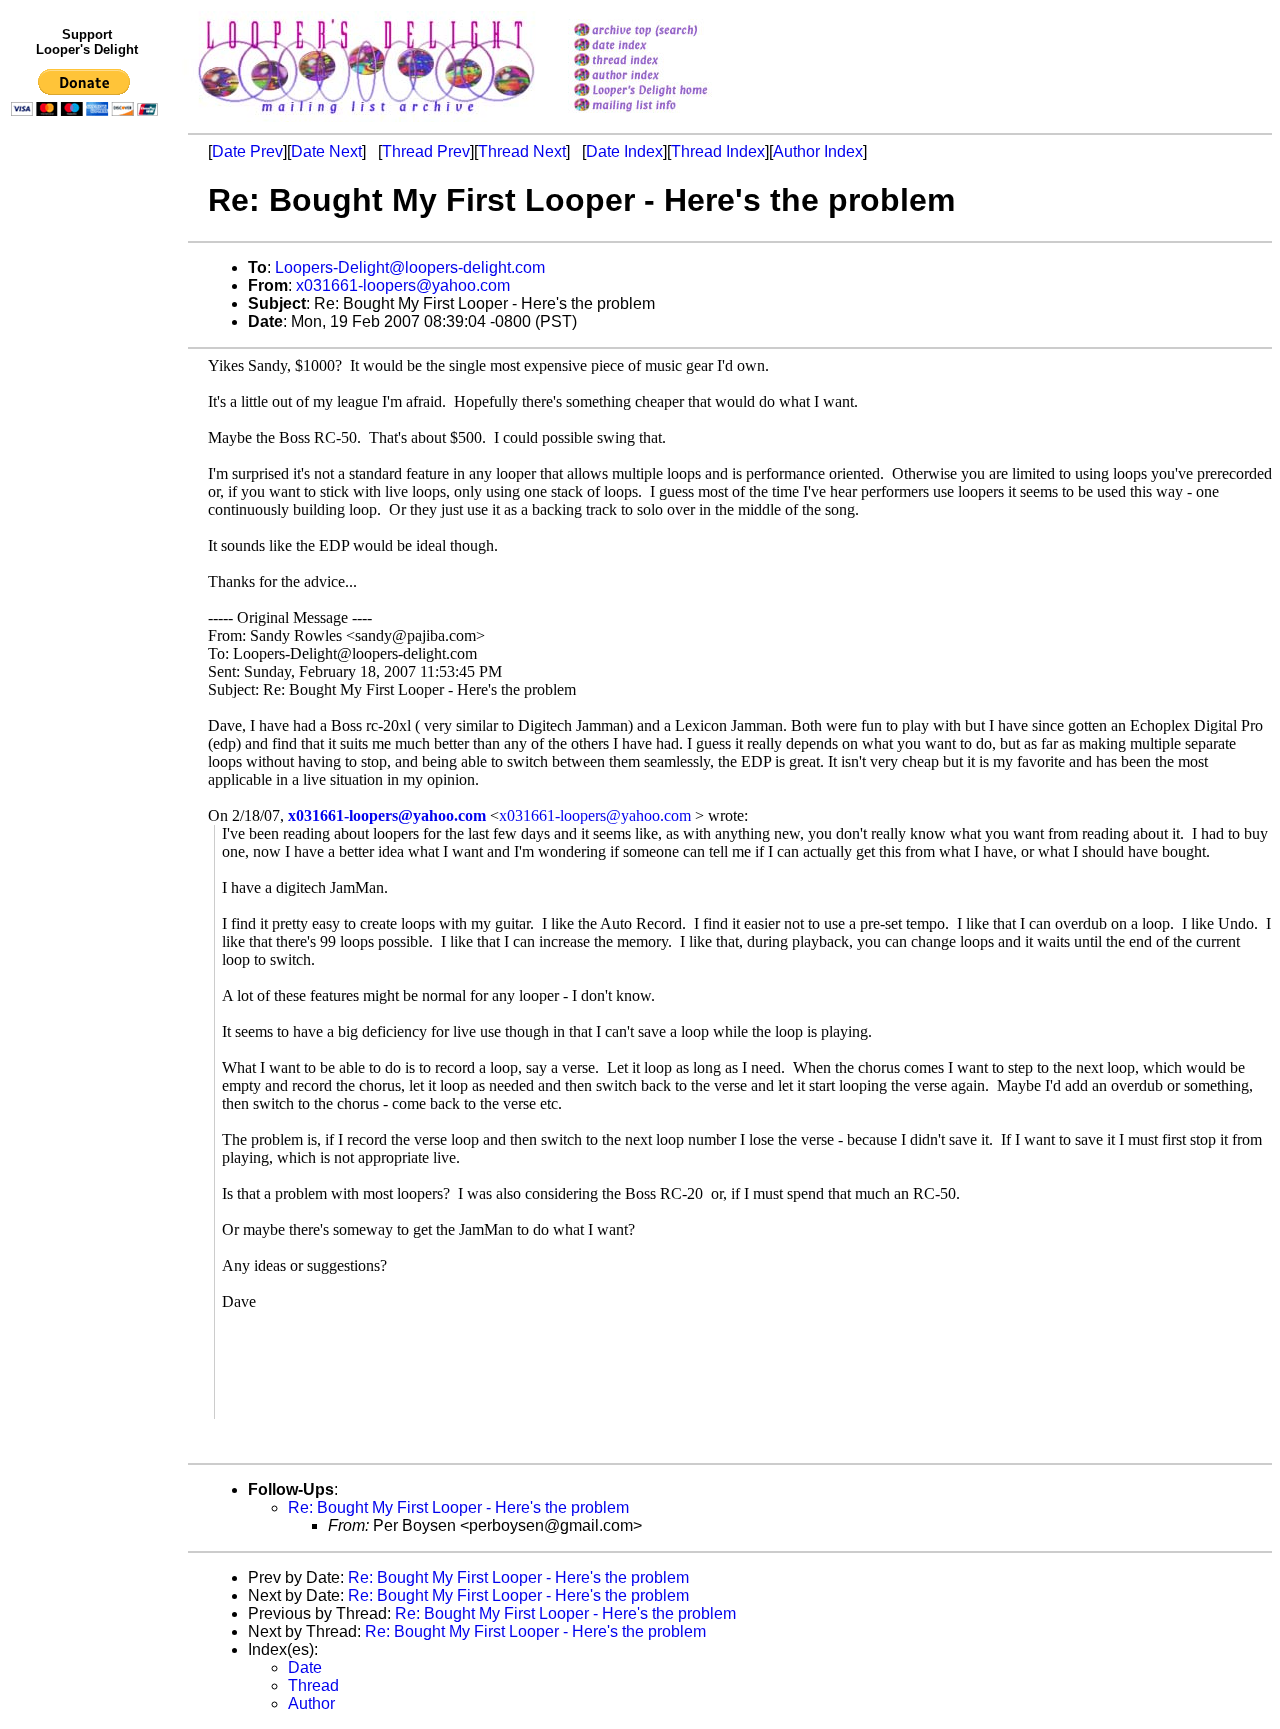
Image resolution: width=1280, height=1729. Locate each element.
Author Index (818, 151)
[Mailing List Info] (666, 116)
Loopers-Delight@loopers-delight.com (410, 267)
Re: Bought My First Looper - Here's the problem (458, 1507)
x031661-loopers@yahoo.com (403, 285)
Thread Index (718, 151)
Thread (313, 1685)
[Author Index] (666, 76)
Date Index (624, 151)
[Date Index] (666, 46)
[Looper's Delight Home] (666, 91)
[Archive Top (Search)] (666, 31)
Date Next (326, 151)
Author (311, 1703)
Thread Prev (426, 151)
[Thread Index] (666, 61)
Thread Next (522, 151)
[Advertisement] (88, 537)
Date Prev (247, 151)
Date (305, 1667)
